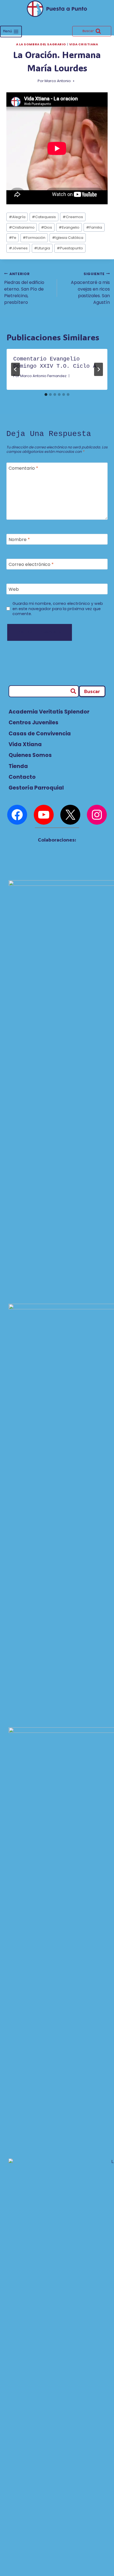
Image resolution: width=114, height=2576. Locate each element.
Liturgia (42, 248)
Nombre (19, 540)
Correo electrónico (31, 565)
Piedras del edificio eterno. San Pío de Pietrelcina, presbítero (24, 288)
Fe (13, 238)
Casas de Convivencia (40, 734)
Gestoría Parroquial (36, 788)
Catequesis (44, 217)
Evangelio (69, 227)
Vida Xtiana (25, 744)
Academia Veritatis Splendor (49, 712)
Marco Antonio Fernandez (43, 376)
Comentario (23, 468)
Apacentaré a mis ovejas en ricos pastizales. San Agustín (90, 288)
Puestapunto (70, 248)
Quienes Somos (30, 755)
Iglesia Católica (68, 238)
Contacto (22, 777)
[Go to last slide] (15, 369)
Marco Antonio (58, 81)
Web (14, 589)
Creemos (73, 217)
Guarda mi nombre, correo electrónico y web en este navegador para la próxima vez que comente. (58, 609)
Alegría (17, 217)
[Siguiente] (99, 369)
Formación (34, 238)
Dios (46, 227)
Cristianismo (22, 227)
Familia (94, 227)
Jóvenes (18, 248)
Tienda (18, 766)
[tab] (46, 395)
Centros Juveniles (33, 723)
